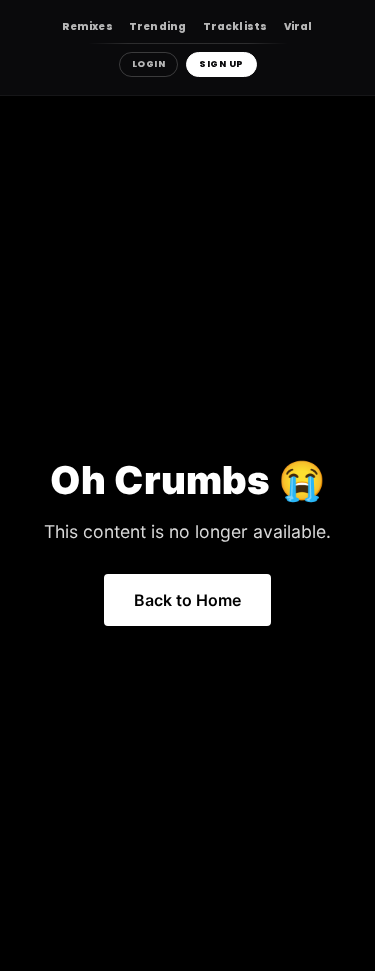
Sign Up (221, 64)
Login (149, 64)
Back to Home (187, 600)
